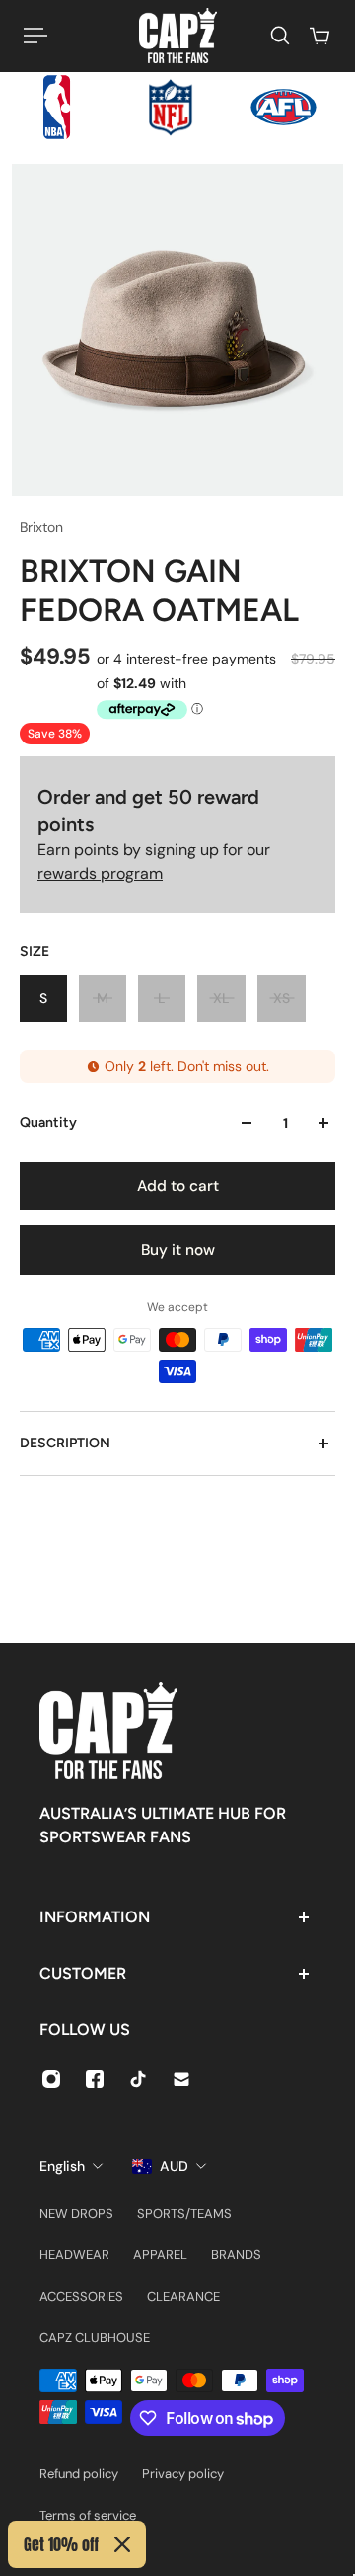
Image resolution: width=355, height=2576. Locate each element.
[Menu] (35, 36)
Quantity (48, 1122)
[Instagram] (51, 2079)
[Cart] (319, 36)
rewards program (100, 873)
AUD (174, 2166)
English (62, 2166)
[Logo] (178, 36)
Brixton (41, 527)
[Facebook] (95, 2079)
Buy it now (178, 1250)
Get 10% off (61, 2544)
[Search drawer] (280, 36)
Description (65, 1443)
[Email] (181, 2079)
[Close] (122, 2544)
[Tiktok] (138, 2079)
